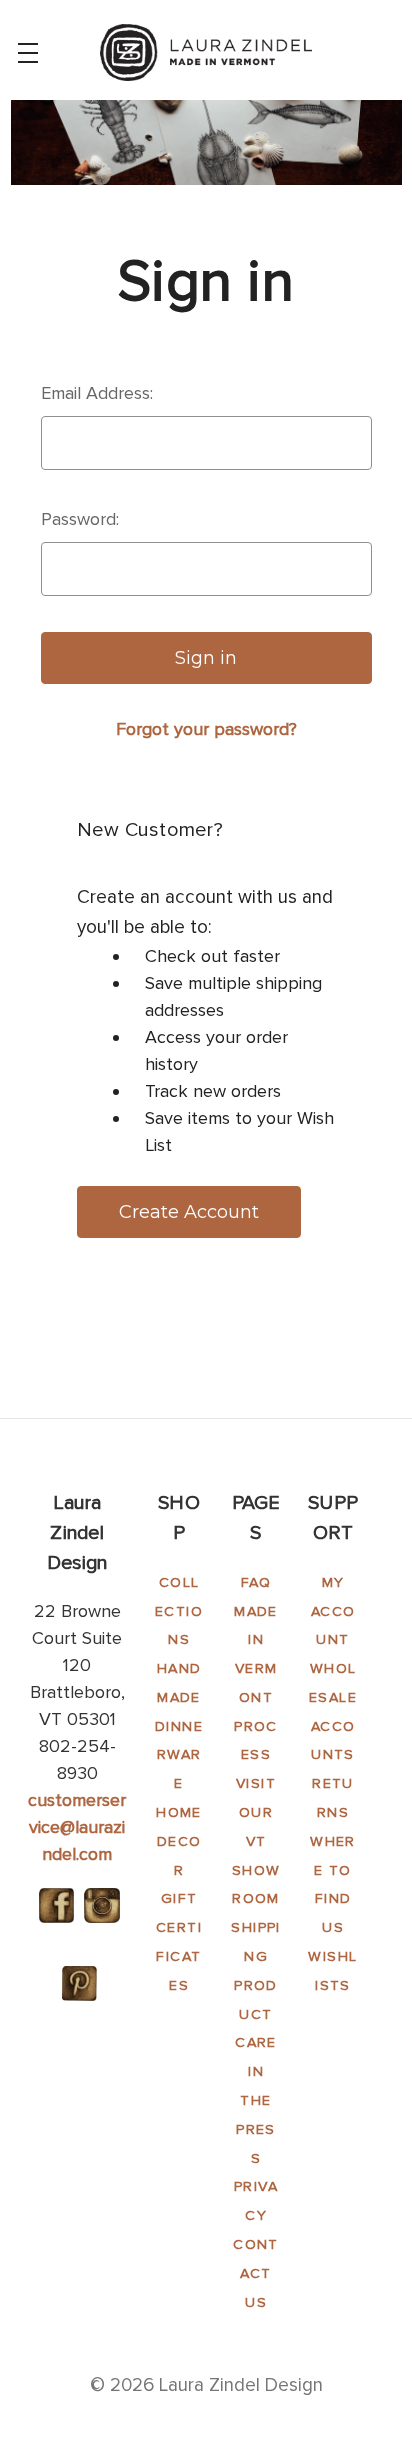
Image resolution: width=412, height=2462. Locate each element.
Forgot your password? (206, 729)
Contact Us (256, 2273)
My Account (333, 1611)
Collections (179, 1611)
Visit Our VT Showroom (256, 1841)
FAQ (256, 1582)
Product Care (256, 2014)
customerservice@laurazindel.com (77, 1827)
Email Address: (97, 393)
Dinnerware (179, 1755)
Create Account (189, 1212)
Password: (80, 519)
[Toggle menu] (27, 52)
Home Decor (179, 1841)
